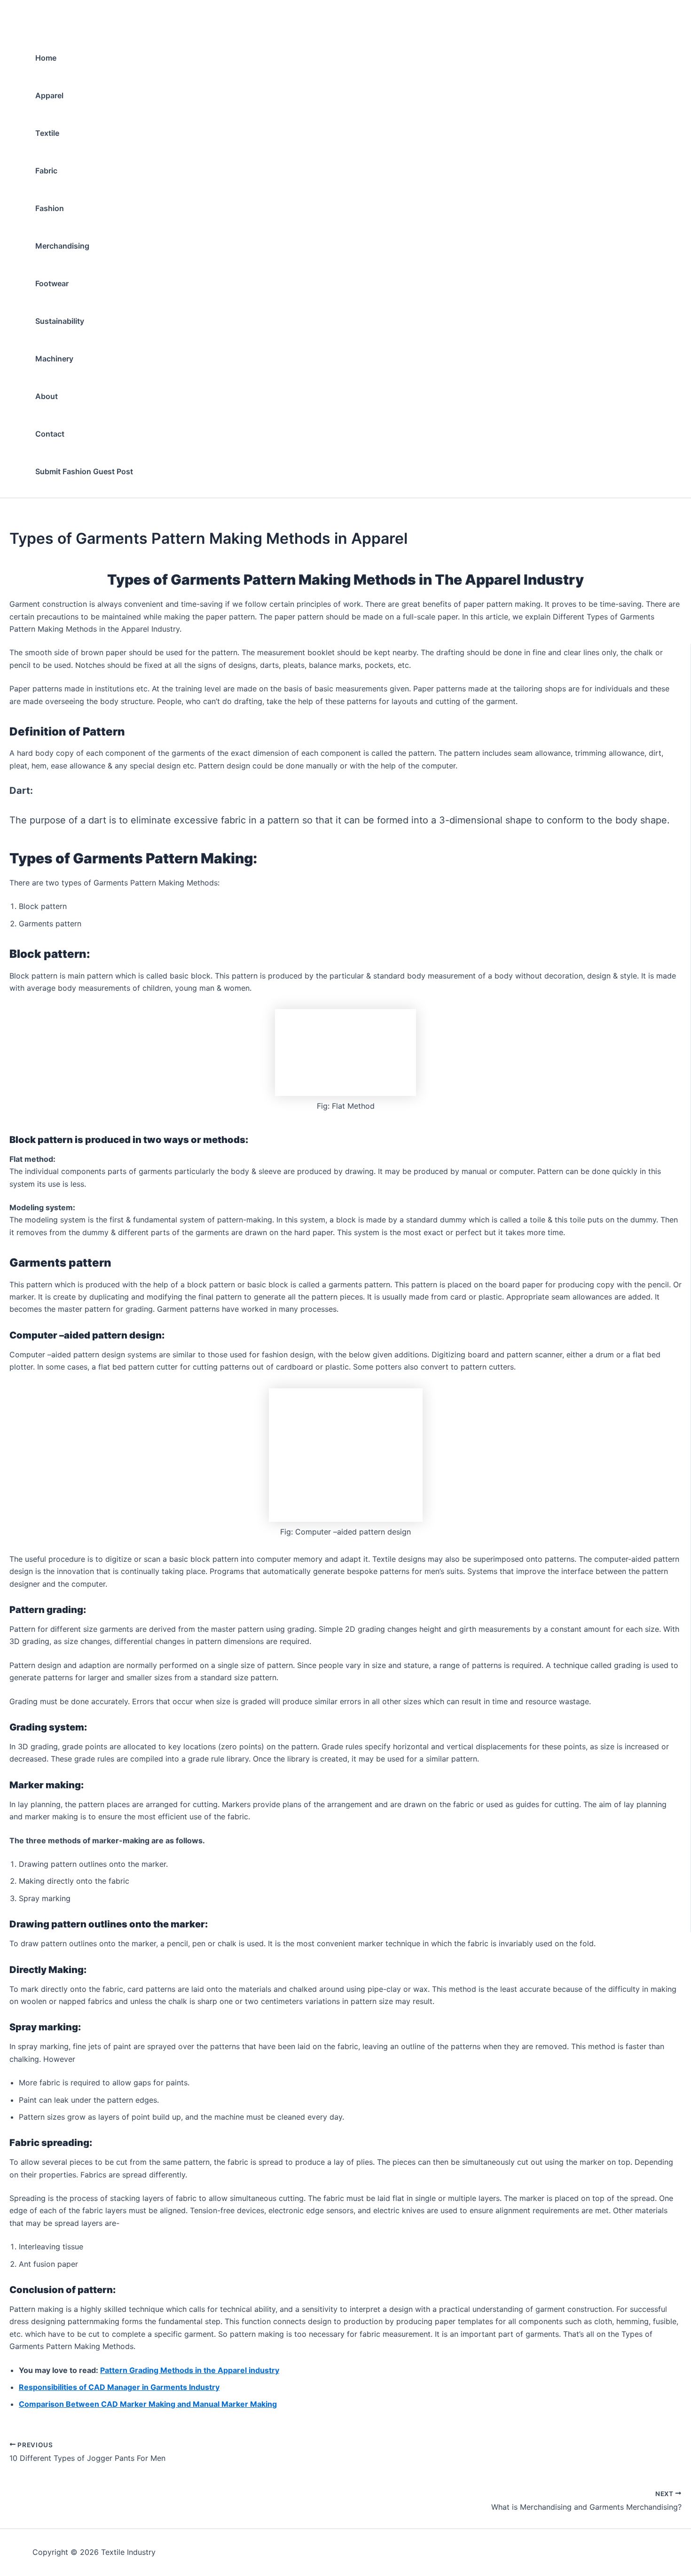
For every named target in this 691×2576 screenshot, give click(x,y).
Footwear (52, 283)
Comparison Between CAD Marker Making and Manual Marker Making (148, 2404)
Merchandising (62, 246)
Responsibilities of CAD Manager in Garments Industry (119, 2387)
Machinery (54, 359)
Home (46, 58)
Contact (50, 434)
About (47, 396)
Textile (47, 133)
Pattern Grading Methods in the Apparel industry (190, 2370)
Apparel (49, 95)
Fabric (46, 171)
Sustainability (60, 321)
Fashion (50, 208)
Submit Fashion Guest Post (84, 471)
